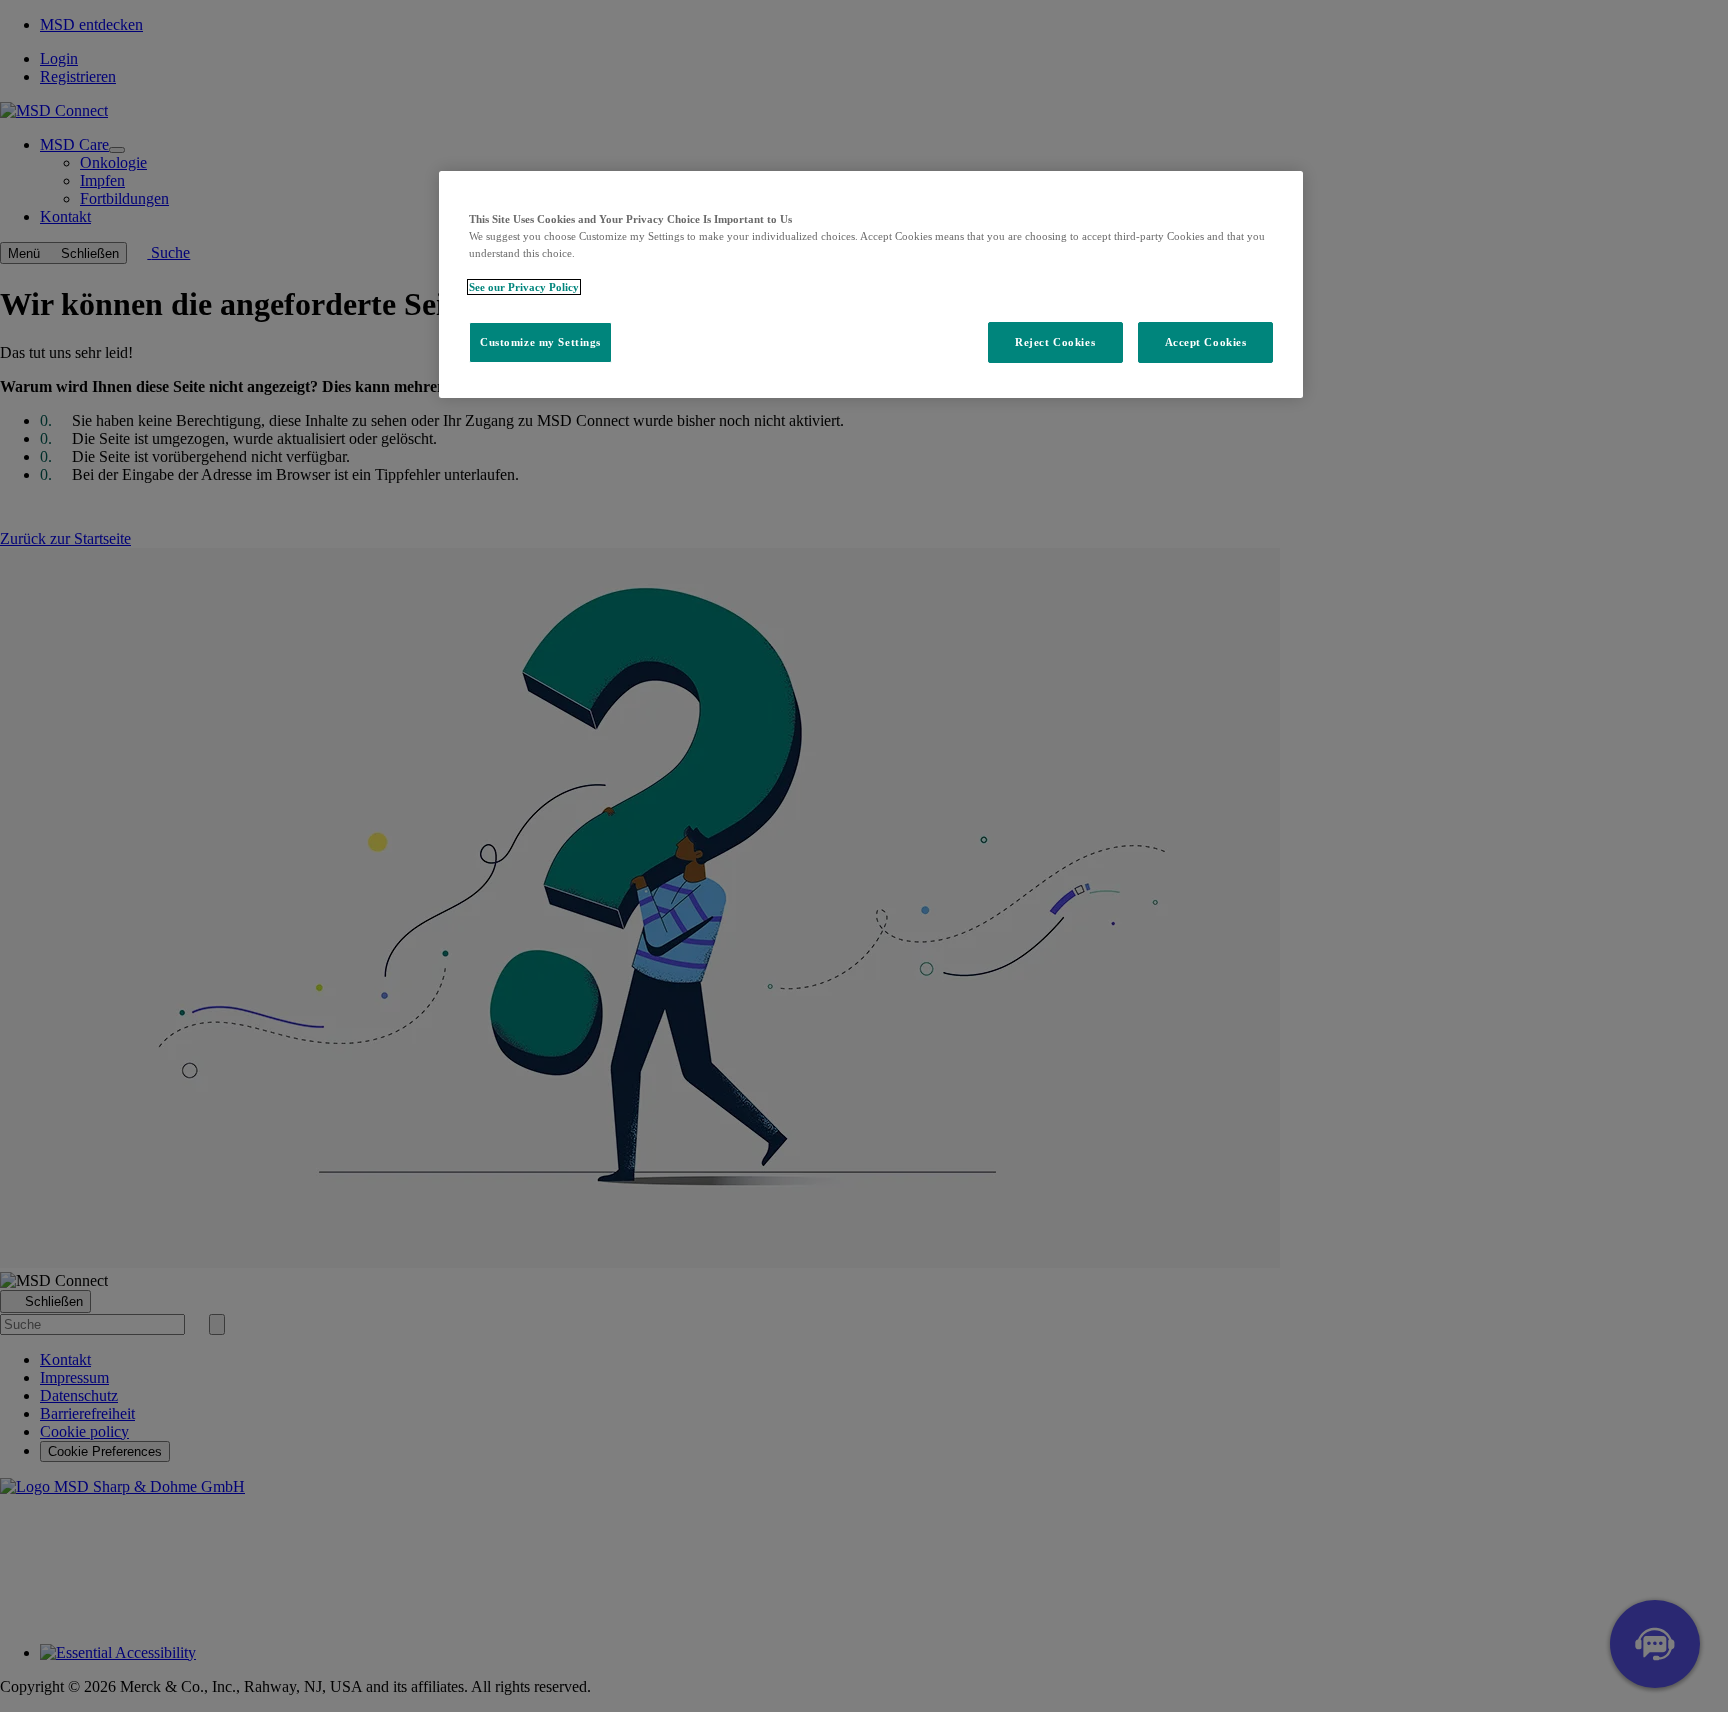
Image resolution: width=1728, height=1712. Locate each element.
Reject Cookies (1055, 342)
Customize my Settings (540, 342)
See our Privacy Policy (524, 287)
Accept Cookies (1206, 342)
